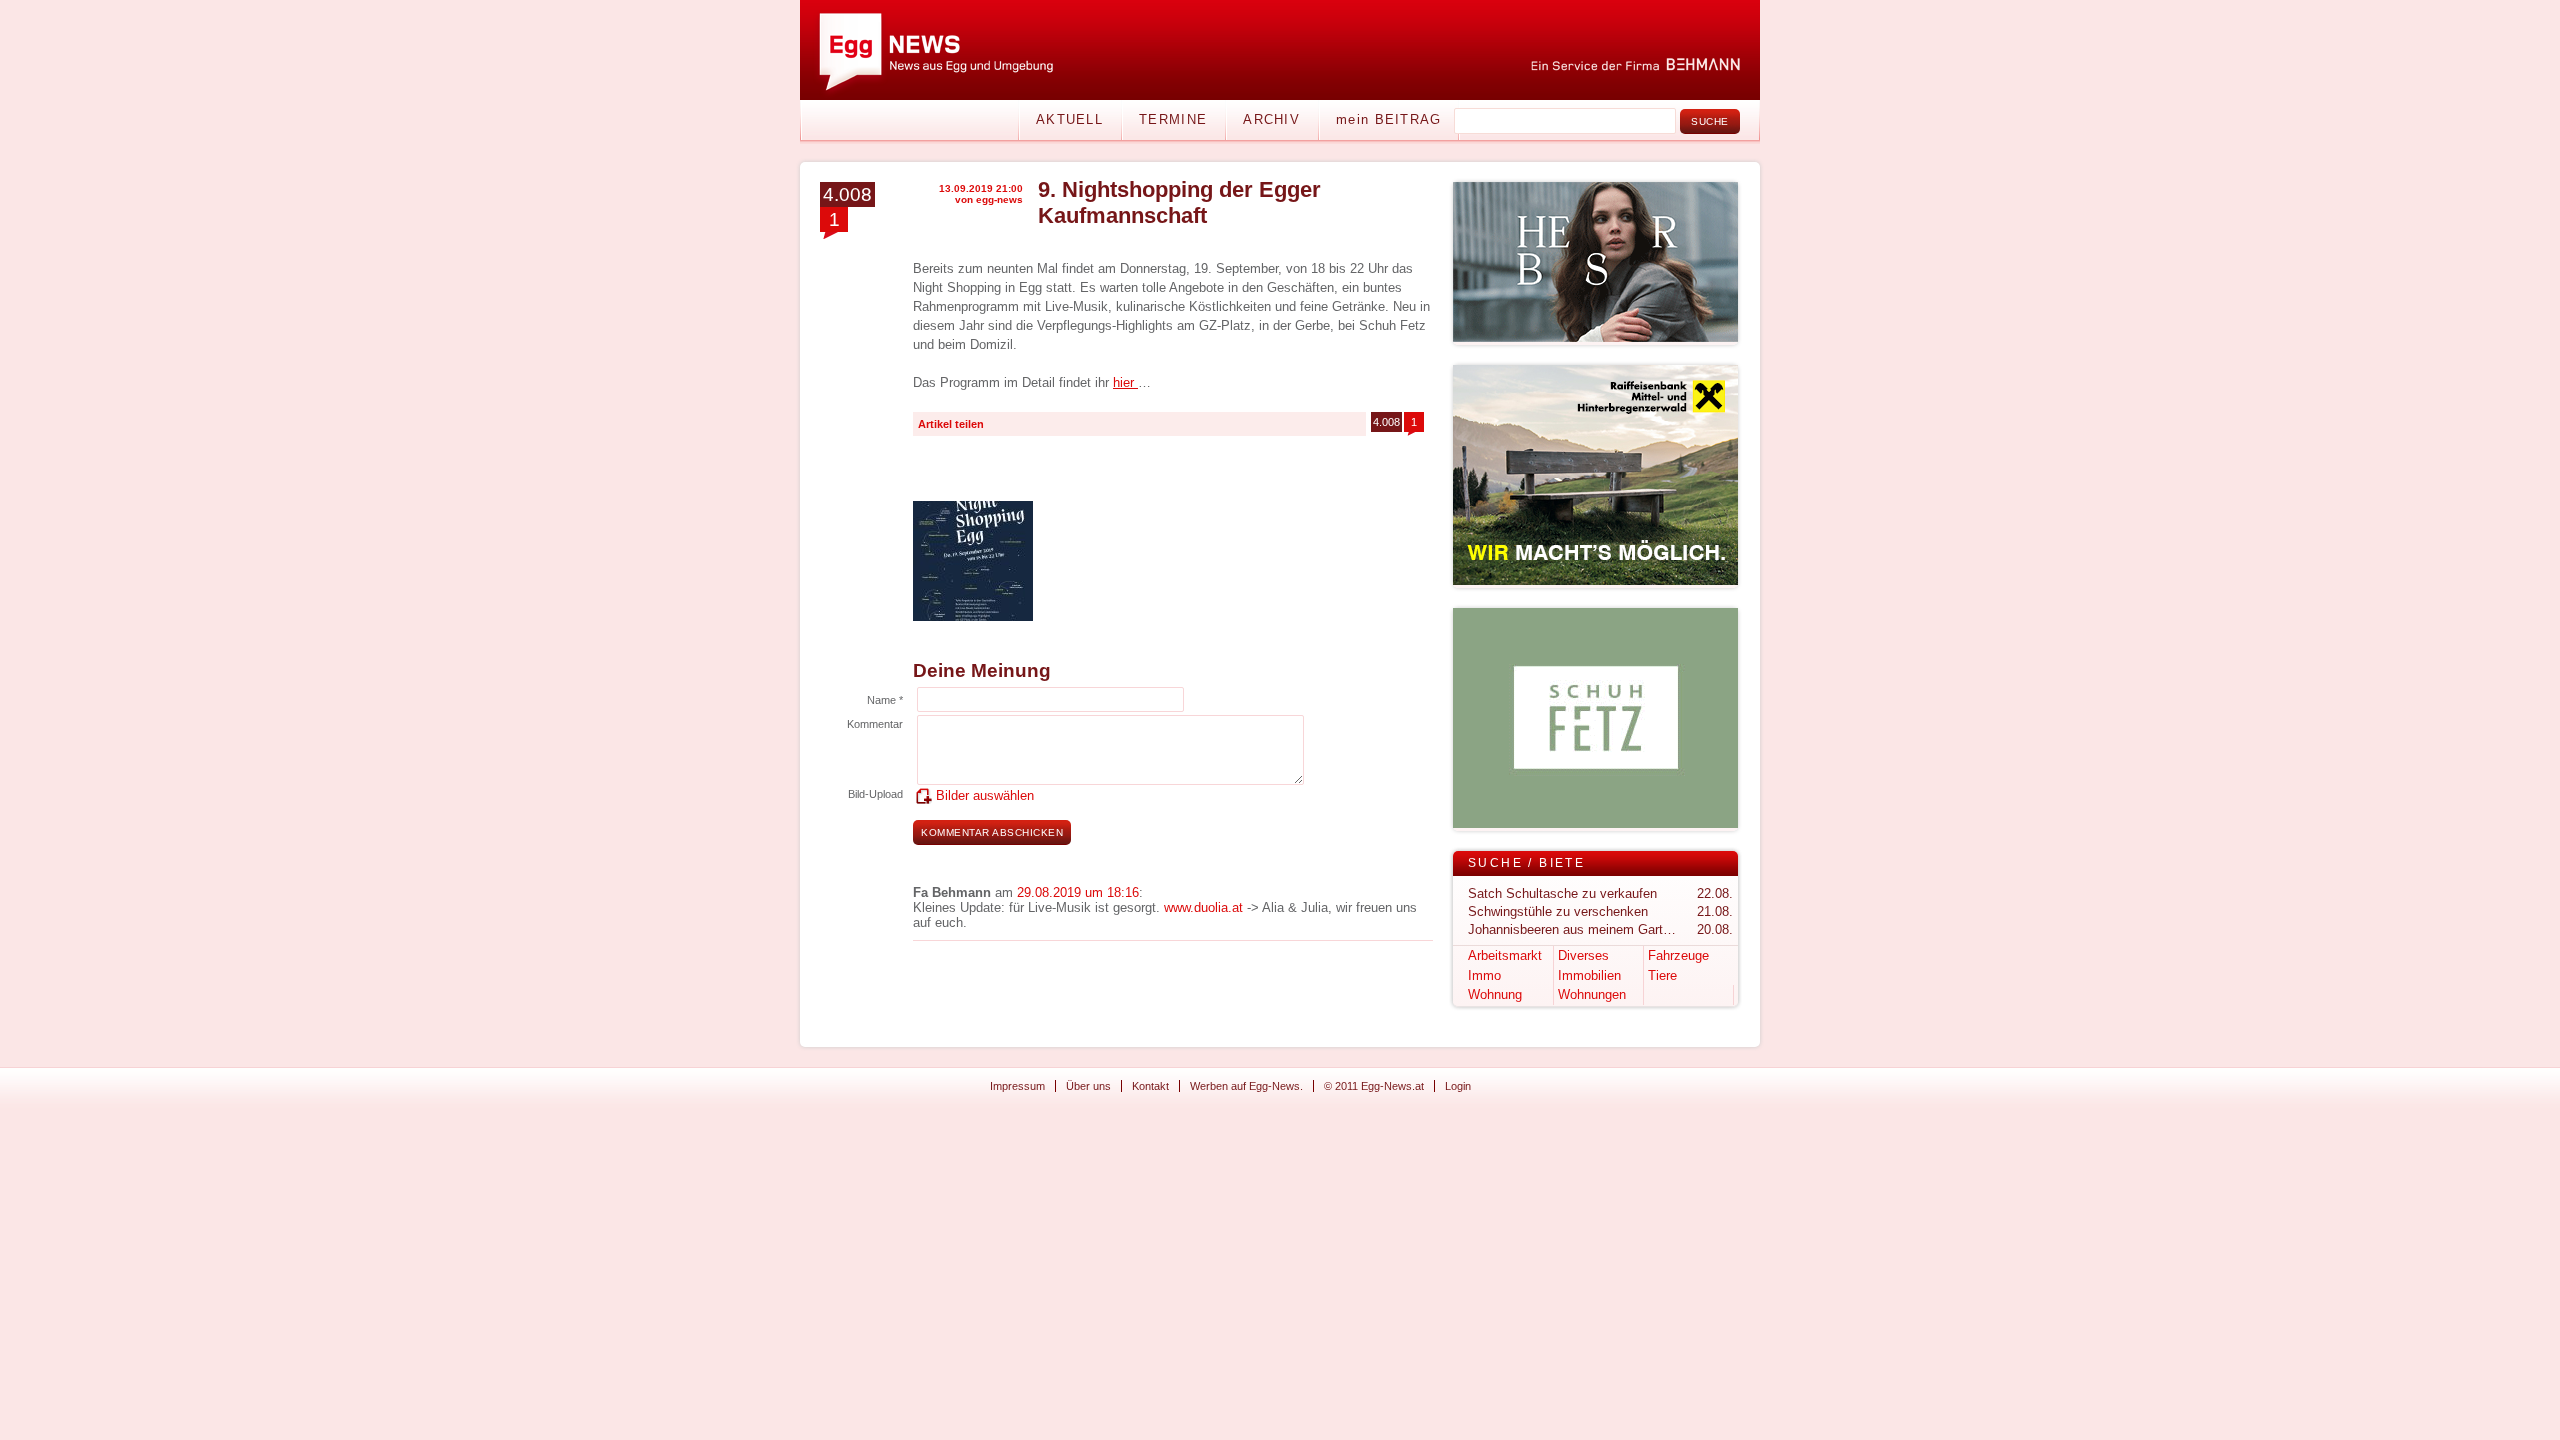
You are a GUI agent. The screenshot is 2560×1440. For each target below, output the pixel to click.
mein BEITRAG (1389, 119)
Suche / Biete (1526, 863)
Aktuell (1069, 119)
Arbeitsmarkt (1505, 955)
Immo (1484, 975)
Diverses (1583, 955)
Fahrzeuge (1678, 955)
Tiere (1662, 975)
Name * (885, 700)
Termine (1173, 119)
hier (1125, 382)
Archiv (1271, 119)
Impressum (1017, 1086)
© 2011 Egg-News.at (1374, 1086)
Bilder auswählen (985, 795)
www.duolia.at (1203, 907)
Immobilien (1589, 975)
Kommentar (875, 724)
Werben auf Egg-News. (1246, 1086)
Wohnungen (1592, 994)
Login (1458, 1086)
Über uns (1088, 1086)
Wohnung (1495, 994)
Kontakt (1150, 1086)
